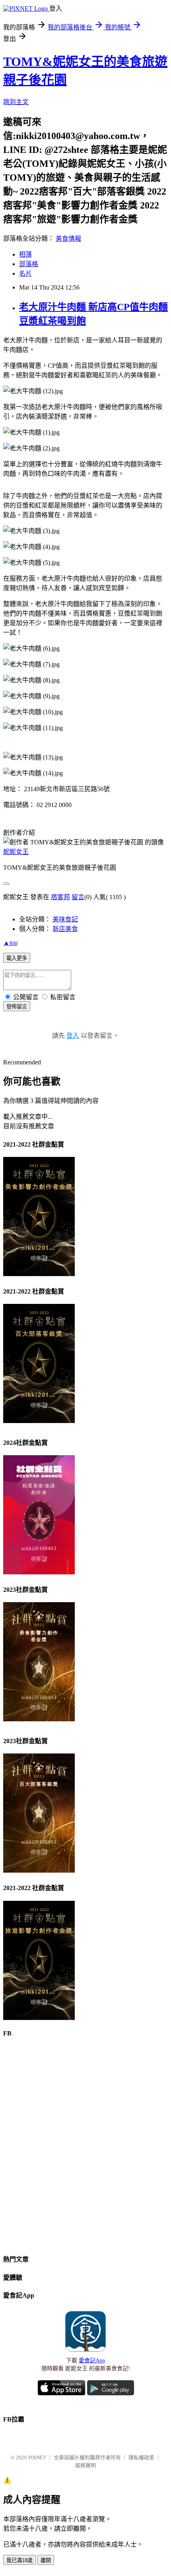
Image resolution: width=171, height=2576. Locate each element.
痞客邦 (60, 897)
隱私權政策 (141, 2457)
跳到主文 (16, 102)
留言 (78, 897)
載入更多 (17, 958)
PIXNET (37, 2457)
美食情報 (68, 238)
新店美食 (65, 929)
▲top (10, 943)
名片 (25, 273)
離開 (46, 2560)
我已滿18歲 (19, 2560)
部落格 (29, 264)
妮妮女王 (16, 852)
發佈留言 (17, 1007)
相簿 (25, 254)
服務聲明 (85, 2465)
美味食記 (65, 919)
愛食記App (92, 2361)
